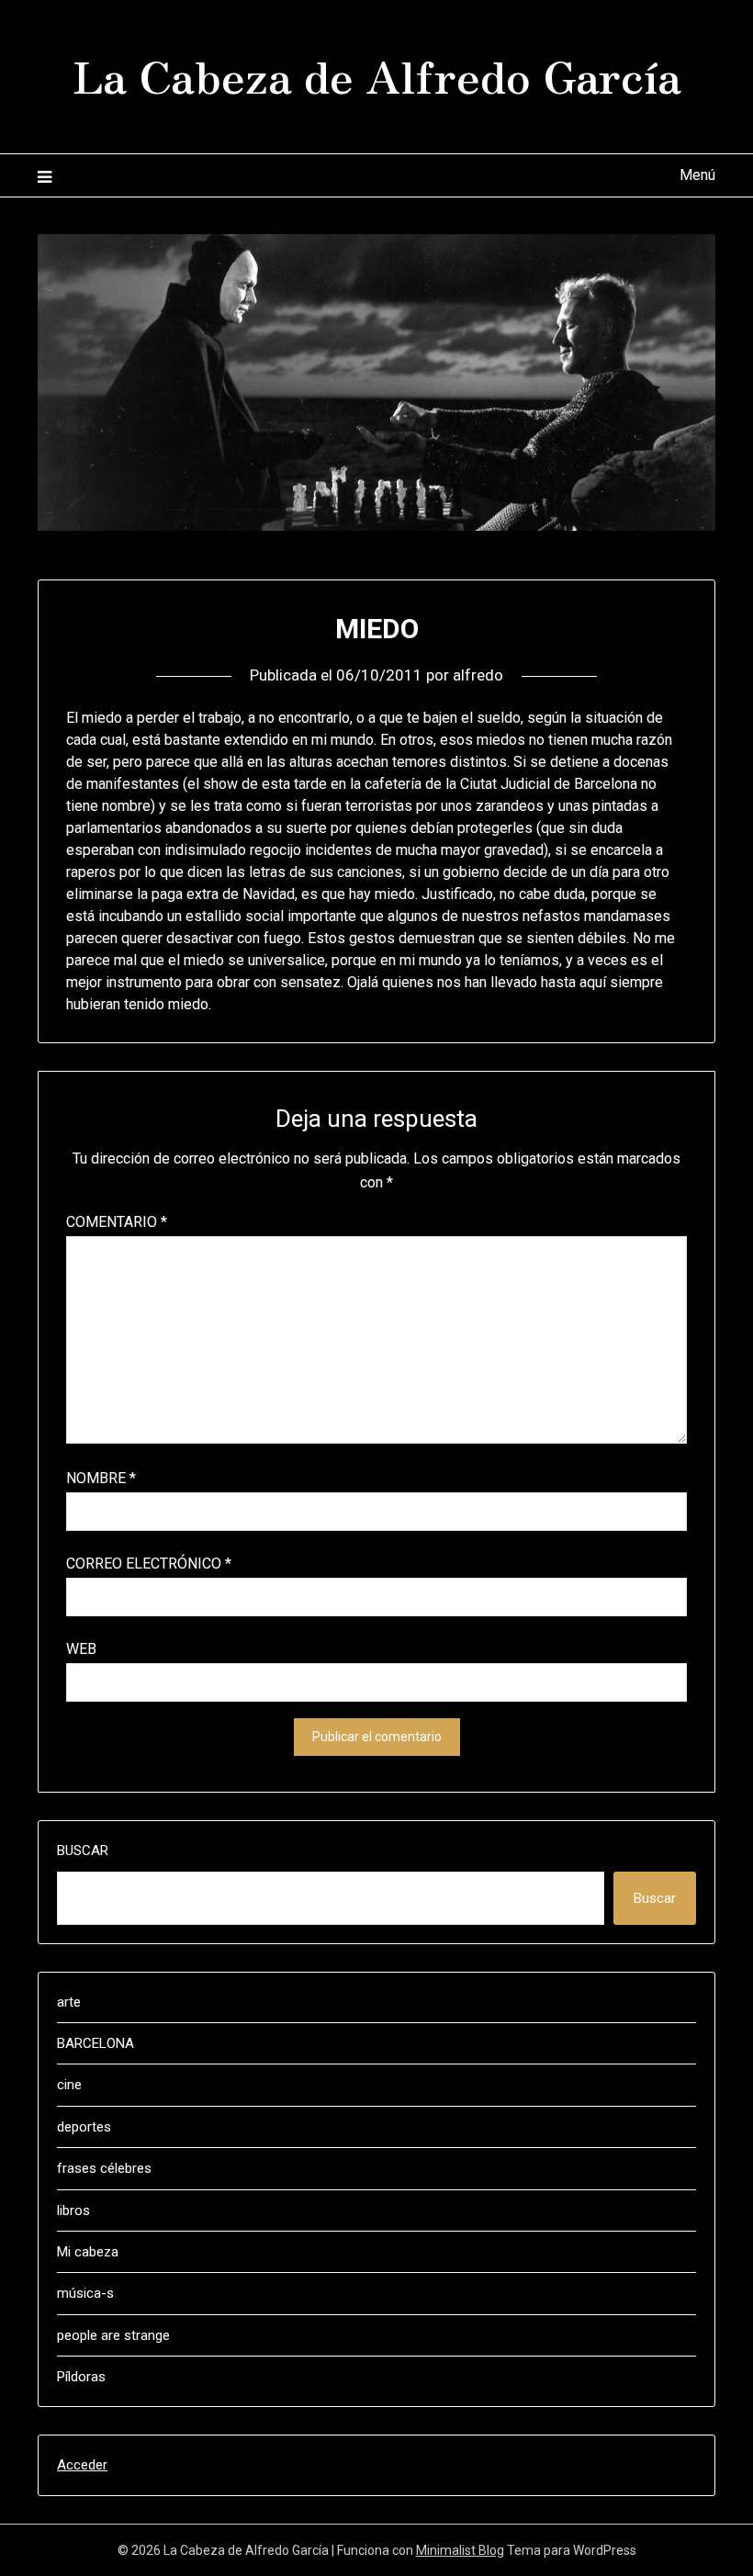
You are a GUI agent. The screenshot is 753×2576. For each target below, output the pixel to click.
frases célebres (104, 2168)
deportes (84, 2127)
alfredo (478, 675)
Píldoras (81, 2377)
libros (73, 2210)
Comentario (117, 1222)
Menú (697, 175)
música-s (85, 2293)
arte (69, 2002)
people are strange (113, 2335)
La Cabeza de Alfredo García (377, 74)
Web (81, 1649)
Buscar (83, 1850)
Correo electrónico (149, 1564)
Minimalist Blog (460, 2550)
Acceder (82, 2465)
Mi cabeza (88, 2252)
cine (69, 2085)
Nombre (101, 1478)
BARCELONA (96, 2043)
